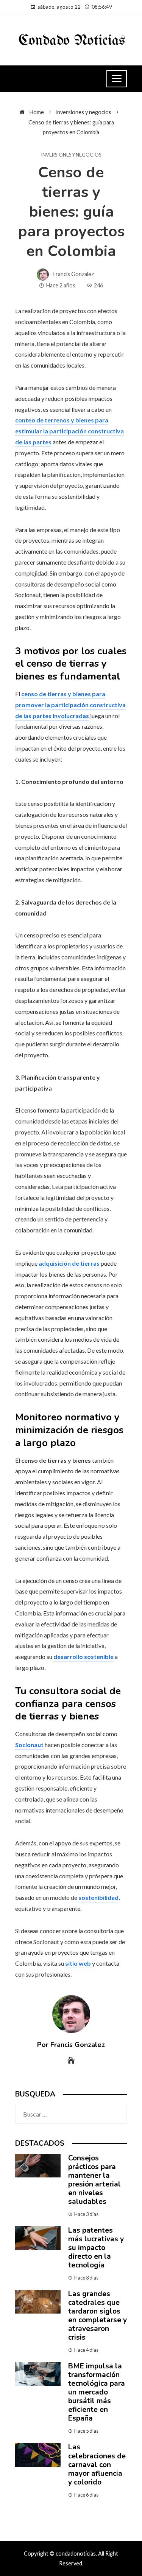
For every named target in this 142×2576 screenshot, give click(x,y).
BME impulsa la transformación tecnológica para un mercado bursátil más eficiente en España (97, 2392)
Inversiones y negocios (71, 155)
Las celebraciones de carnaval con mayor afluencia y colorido (97, 2464)
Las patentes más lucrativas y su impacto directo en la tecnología (96, 2248)
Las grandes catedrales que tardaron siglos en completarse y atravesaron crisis (98, 2316)
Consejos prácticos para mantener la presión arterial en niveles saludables (94, 2180)
